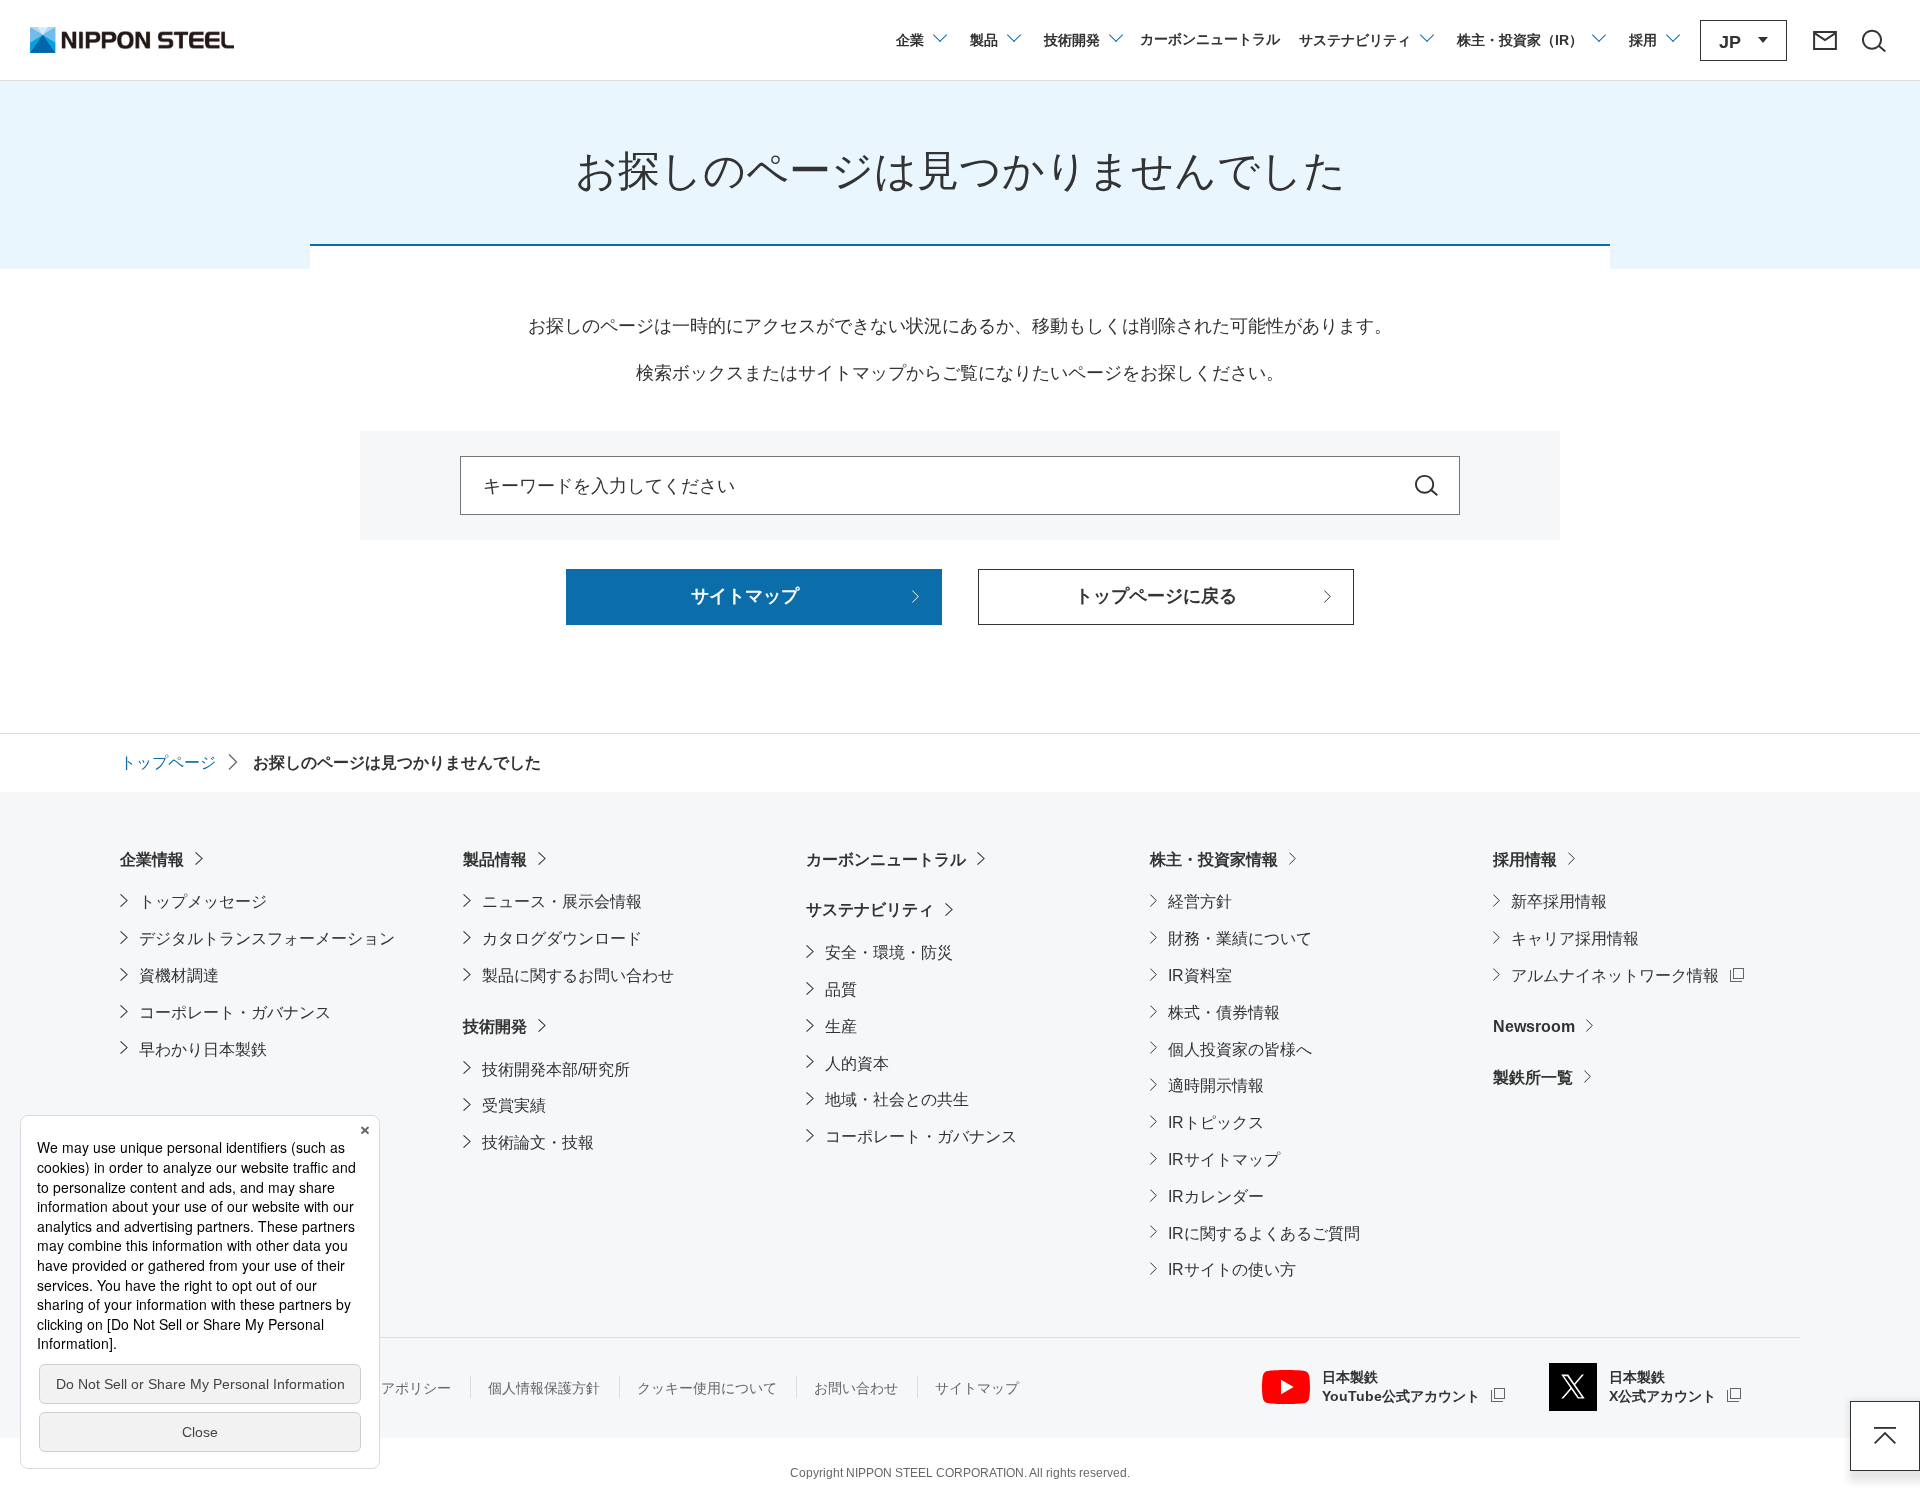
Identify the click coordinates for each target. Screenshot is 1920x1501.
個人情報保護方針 (544, 1388)
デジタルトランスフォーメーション (267, 938)
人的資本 (857, 1063)
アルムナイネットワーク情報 (1627, 975)
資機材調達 (179, 975)
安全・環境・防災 (889, 952)
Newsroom (1534, 1026)
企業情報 (152, 859)
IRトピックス (1216, 1122)
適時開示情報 (1216, 1085)
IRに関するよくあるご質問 (1264, 1233)
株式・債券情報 (1224, 1012)
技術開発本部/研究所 (556, 1069)
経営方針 (1200, 901)
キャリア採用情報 (1575, 938)
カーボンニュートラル (886, 859)
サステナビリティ (870, 909)
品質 (841, 989)
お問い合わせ (856, 1388)
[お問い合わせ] (1825, 40)
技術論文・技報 (538, 1142)
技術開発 (495, 1026)
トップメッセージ (203, 901)
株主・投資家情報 (1214, 859)
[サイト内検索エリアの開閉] (1873, 40)
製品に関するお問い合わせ (578, 975)
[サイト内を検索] (1426, 485)
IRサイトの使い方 (1232, 1269)
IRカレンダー (1216, 1196)
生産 (841, 1026)
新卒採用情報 (1559, 901)
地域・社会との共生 (897, 1099)
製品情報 (495, 859)
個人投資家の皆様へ (1240, 1049)
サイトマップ (977, 1388)
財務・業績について (1240, 938)
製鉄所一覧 (1533, 1077)
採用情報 (1525, 859)
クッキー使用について (707, 1388)
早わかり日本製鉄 (203, 1049)
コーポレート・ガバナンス (235, 1012)
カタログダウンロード (562, 938)
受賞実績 (514, 1105)
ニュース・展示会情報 (562, 901)
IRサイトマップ (1224, 1159)
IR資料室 (1200, 975)
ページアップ (1885, 1436)
